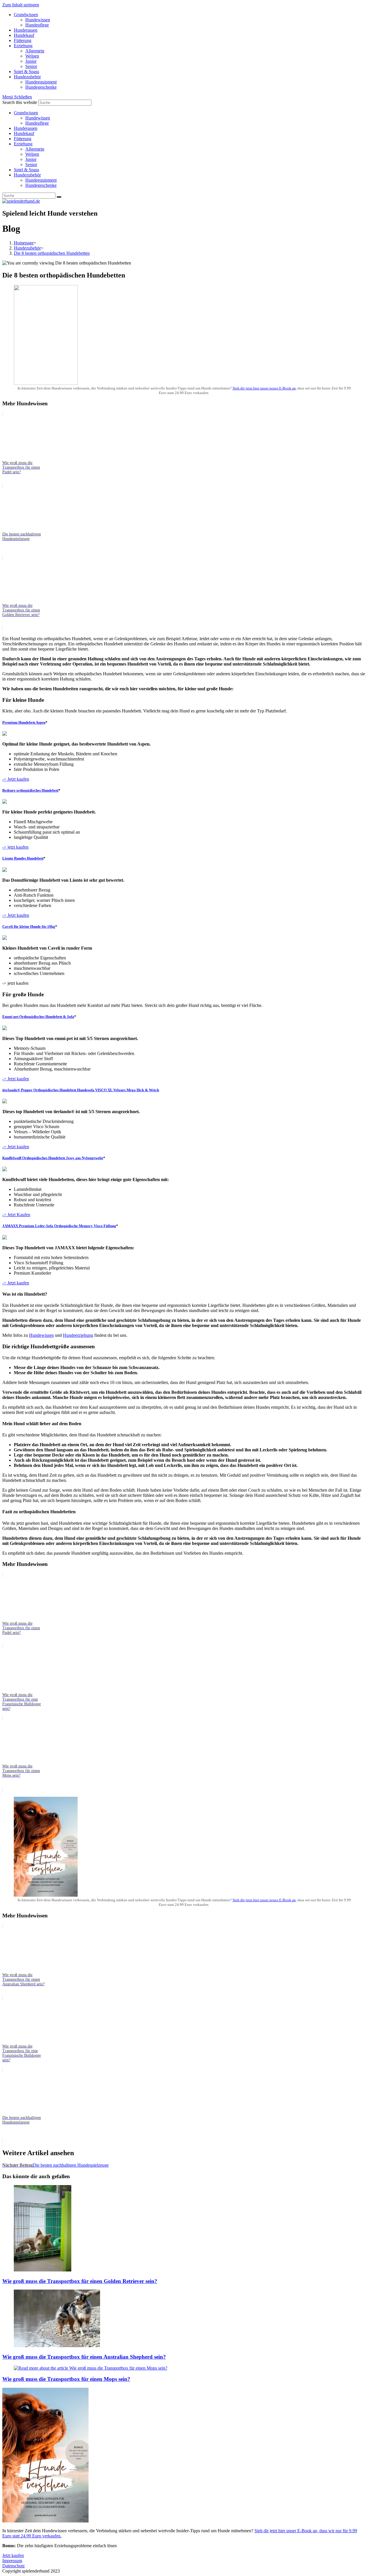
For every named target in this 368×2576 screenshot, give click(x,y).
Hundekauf (24, 133)
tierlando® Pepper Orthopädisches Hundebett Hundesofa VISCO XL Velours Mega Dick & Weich (81, 1090)
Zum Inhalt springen (21, 5)
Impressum (12, 2561)
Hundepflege (37, 123)
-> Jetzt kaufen (16, 779)
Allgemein (35, 149)
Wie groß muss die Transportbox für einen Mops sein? (66, 2379)
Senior (31, 165)
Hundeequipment (41, 180)
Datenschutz (14, 2566)
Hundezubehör (27, 175)
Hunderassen (26, 128)
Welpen (32, 154)
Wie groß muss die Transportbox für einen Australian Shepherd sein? (84, 2357)
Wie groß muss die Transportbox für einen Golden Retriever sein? (80, 2281)
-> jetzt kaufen (15, 847)
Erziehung (23, 144)
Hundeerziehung (78, 1335)
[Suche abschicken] (59, 197)
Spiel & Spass (26, 170)
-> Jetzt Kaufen (16, 1215)
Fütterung (23, 139)
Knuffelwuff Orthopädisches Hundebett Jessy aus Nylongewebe (53, 1158)
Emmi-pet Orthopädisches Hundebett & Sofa (38, 1017)
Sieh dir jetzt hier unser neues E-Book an (264, 388)
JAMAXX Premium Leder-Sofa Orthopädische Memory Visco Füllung (59, 1226)
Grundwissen (26, 113)
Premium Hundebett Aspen (24, 722)
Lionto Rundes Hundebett (23, 858)
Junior (31, 159)
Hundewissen (38, 118)
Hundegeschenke (41, 185)
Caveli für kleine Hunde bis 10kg (29, 926)
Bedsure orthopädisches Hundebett (30, 790)
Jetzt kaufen (13, 2555)
